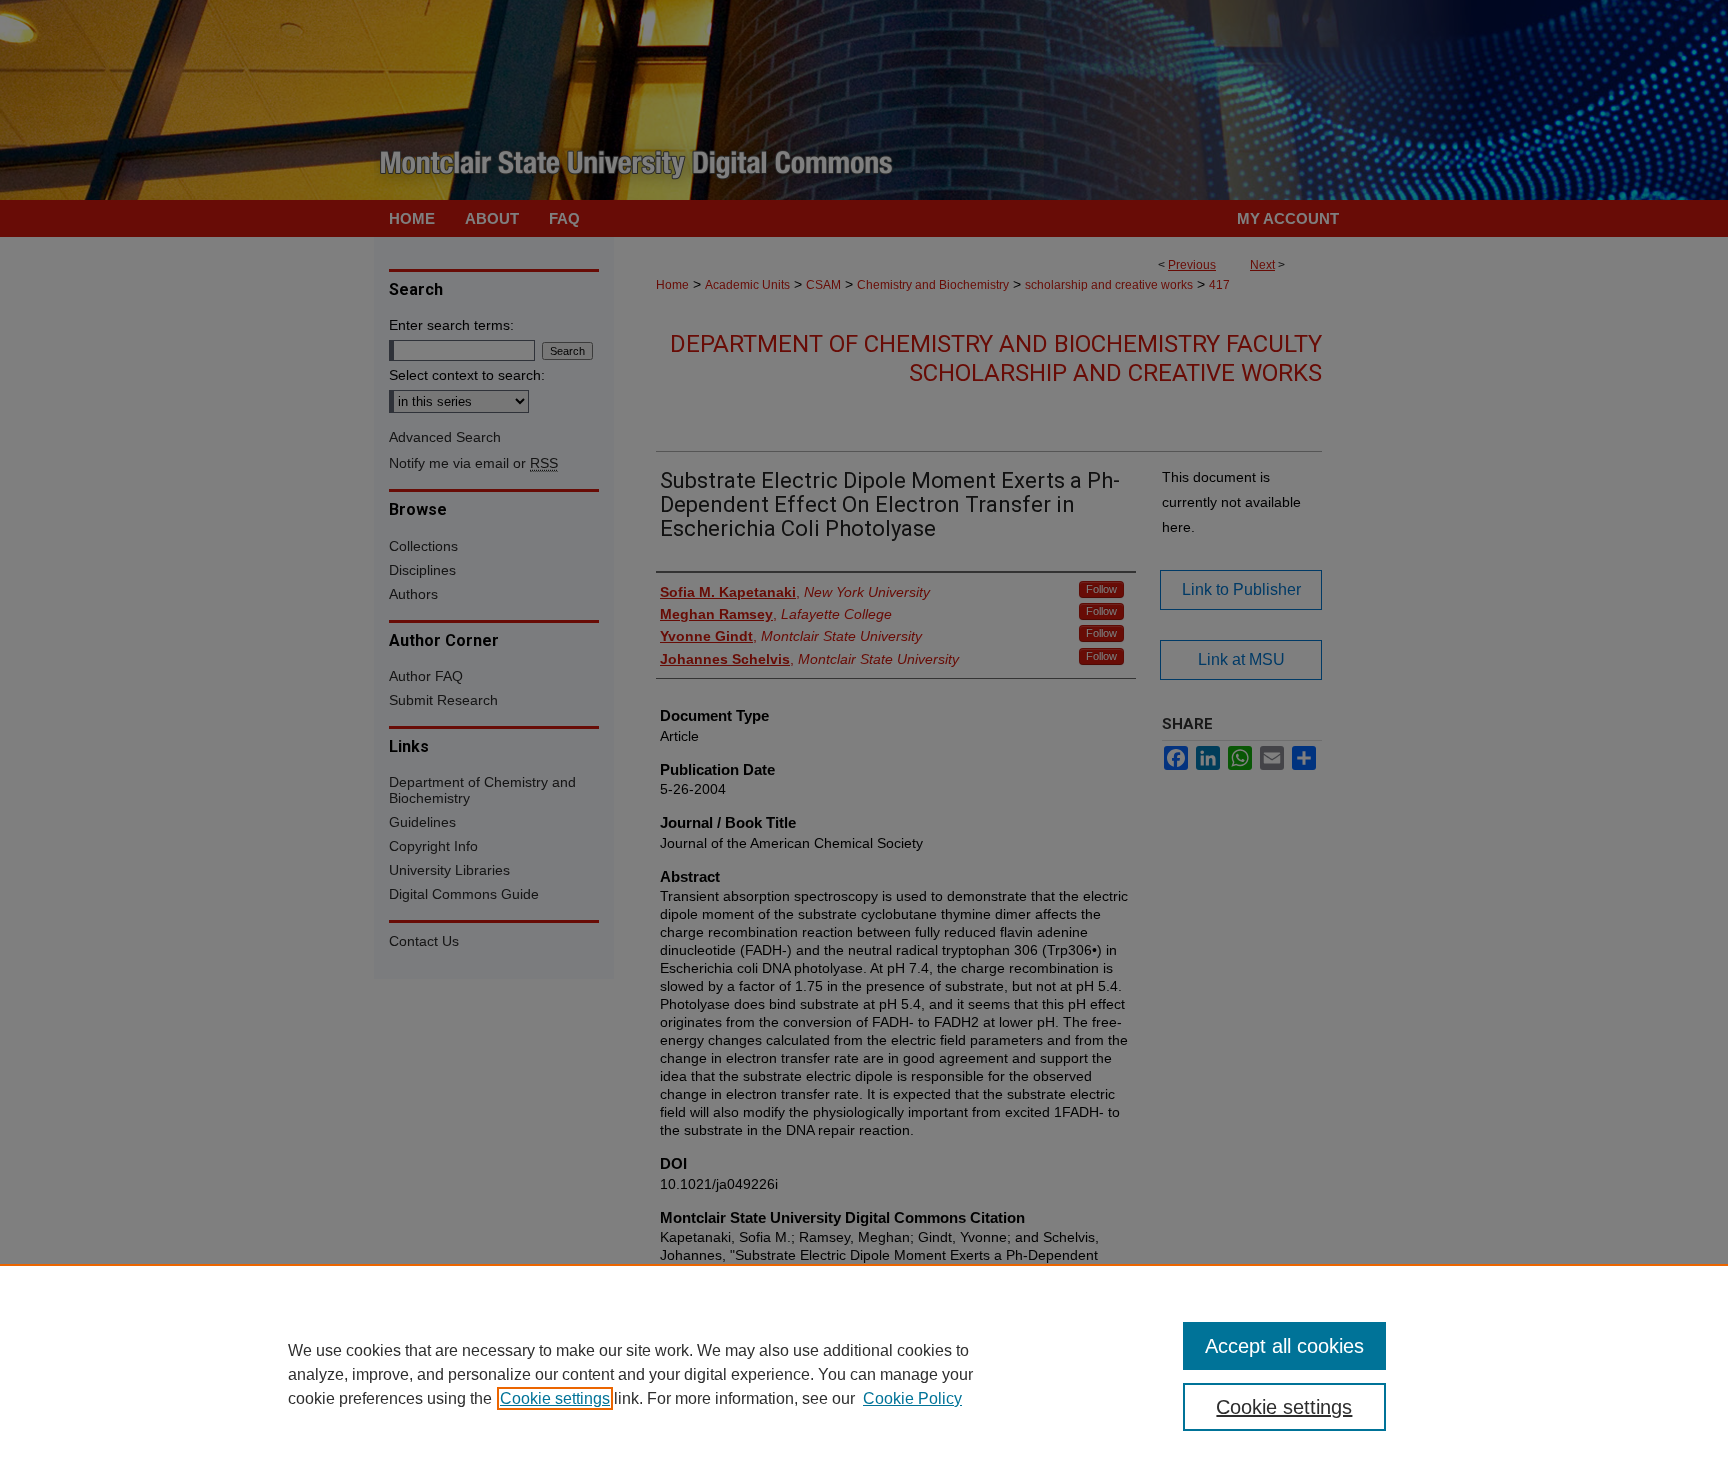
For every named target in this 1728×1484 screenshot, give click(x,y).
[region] (864, 1374)
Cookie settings (555, 1398)
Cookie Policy (912, 1398)
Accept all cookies (1284, 1346)
